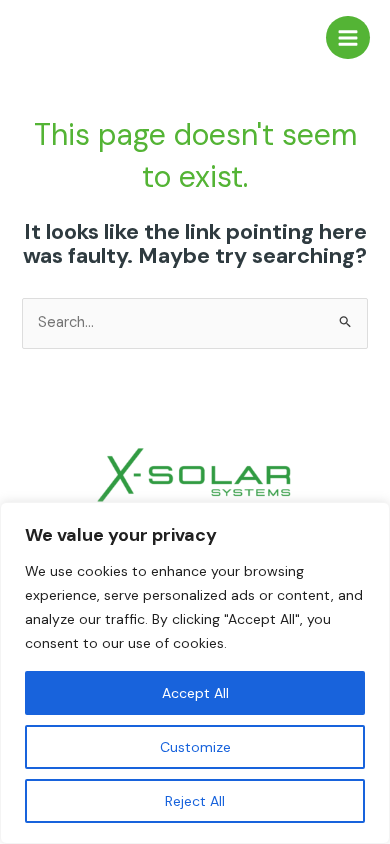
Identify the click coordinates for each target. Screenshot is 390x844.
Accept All (195, 693)
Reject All (195, 801)
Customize (195, 747)
